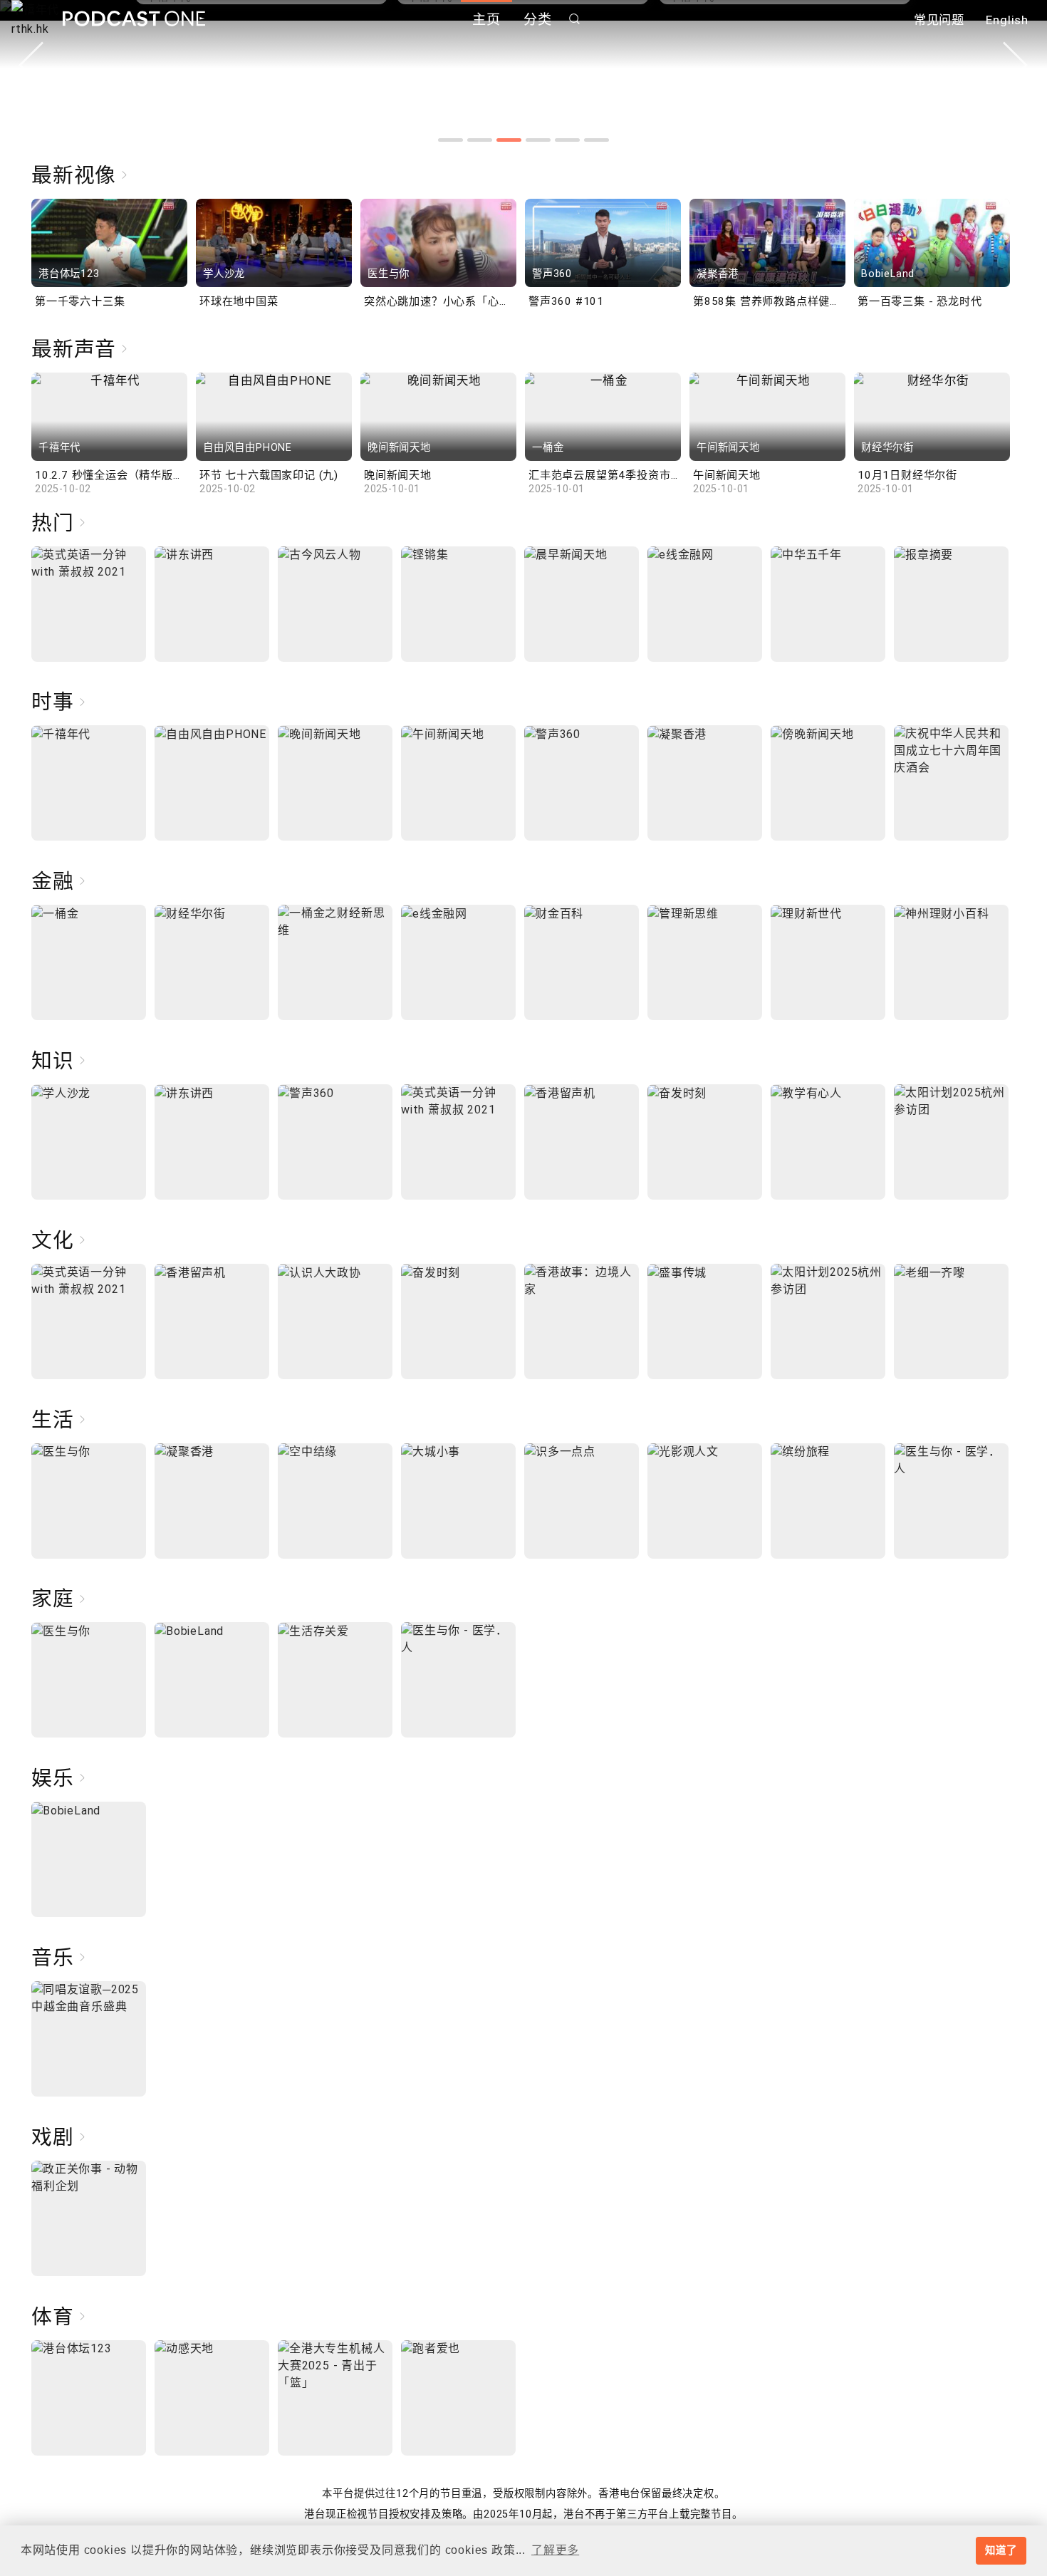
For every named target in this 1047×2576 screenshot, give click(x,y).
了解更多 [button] (555, 2550)
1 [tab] (450, 140)
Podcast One (134, 19)
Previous (31, 65)
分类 (538, 20)
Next (1016, 65)
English (1007, 20)
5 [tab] (567, 140)
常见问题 (939, 20)
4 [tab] (538, 140)
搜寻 (575, 19)
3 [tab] (509, 140)
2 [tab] (480, 140)
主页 (486, 20)
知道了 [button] (1001, 2550)
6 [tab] (597, 140)
